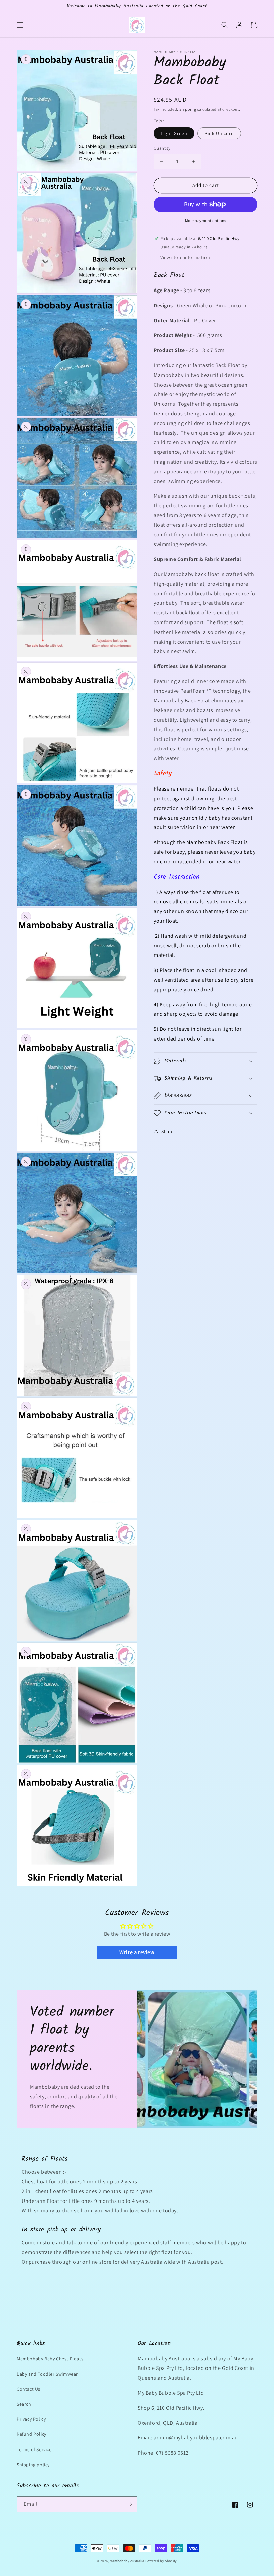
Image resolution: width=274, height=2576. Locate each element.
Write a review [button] (137, 1952)
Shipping (188, 109)
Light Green (174, 133)
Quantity (162, 148)
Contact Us (29, 2389)
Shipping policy (33, 2465)
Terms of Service (34, 2449)
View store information (185, 257)
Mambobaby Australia (127, 2561)
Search (24, 2404)
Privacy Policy (31, 2419)
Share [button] (168, 1131)
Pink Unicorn (219, 133)
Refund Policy (32, 2434)
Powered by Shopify (161, 2561)
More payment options (206, 220)
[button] (20, 25)
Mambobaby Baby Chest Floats (50, 2359)
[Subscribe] (129, 2504)
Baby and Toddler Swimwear (47, 2374)
